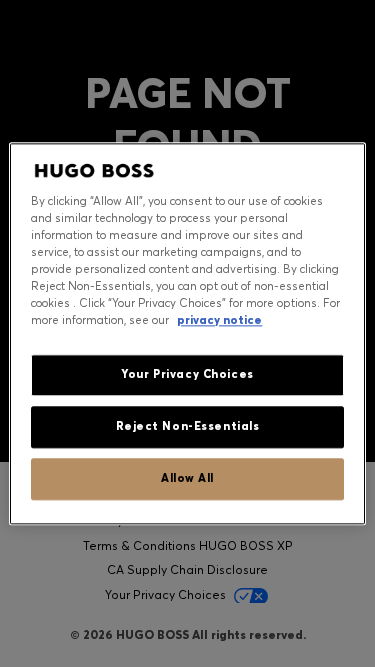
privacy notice (219, 320)
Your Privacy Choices (187, 374)
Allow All (187, 478)
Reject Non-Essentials (188, 426)
